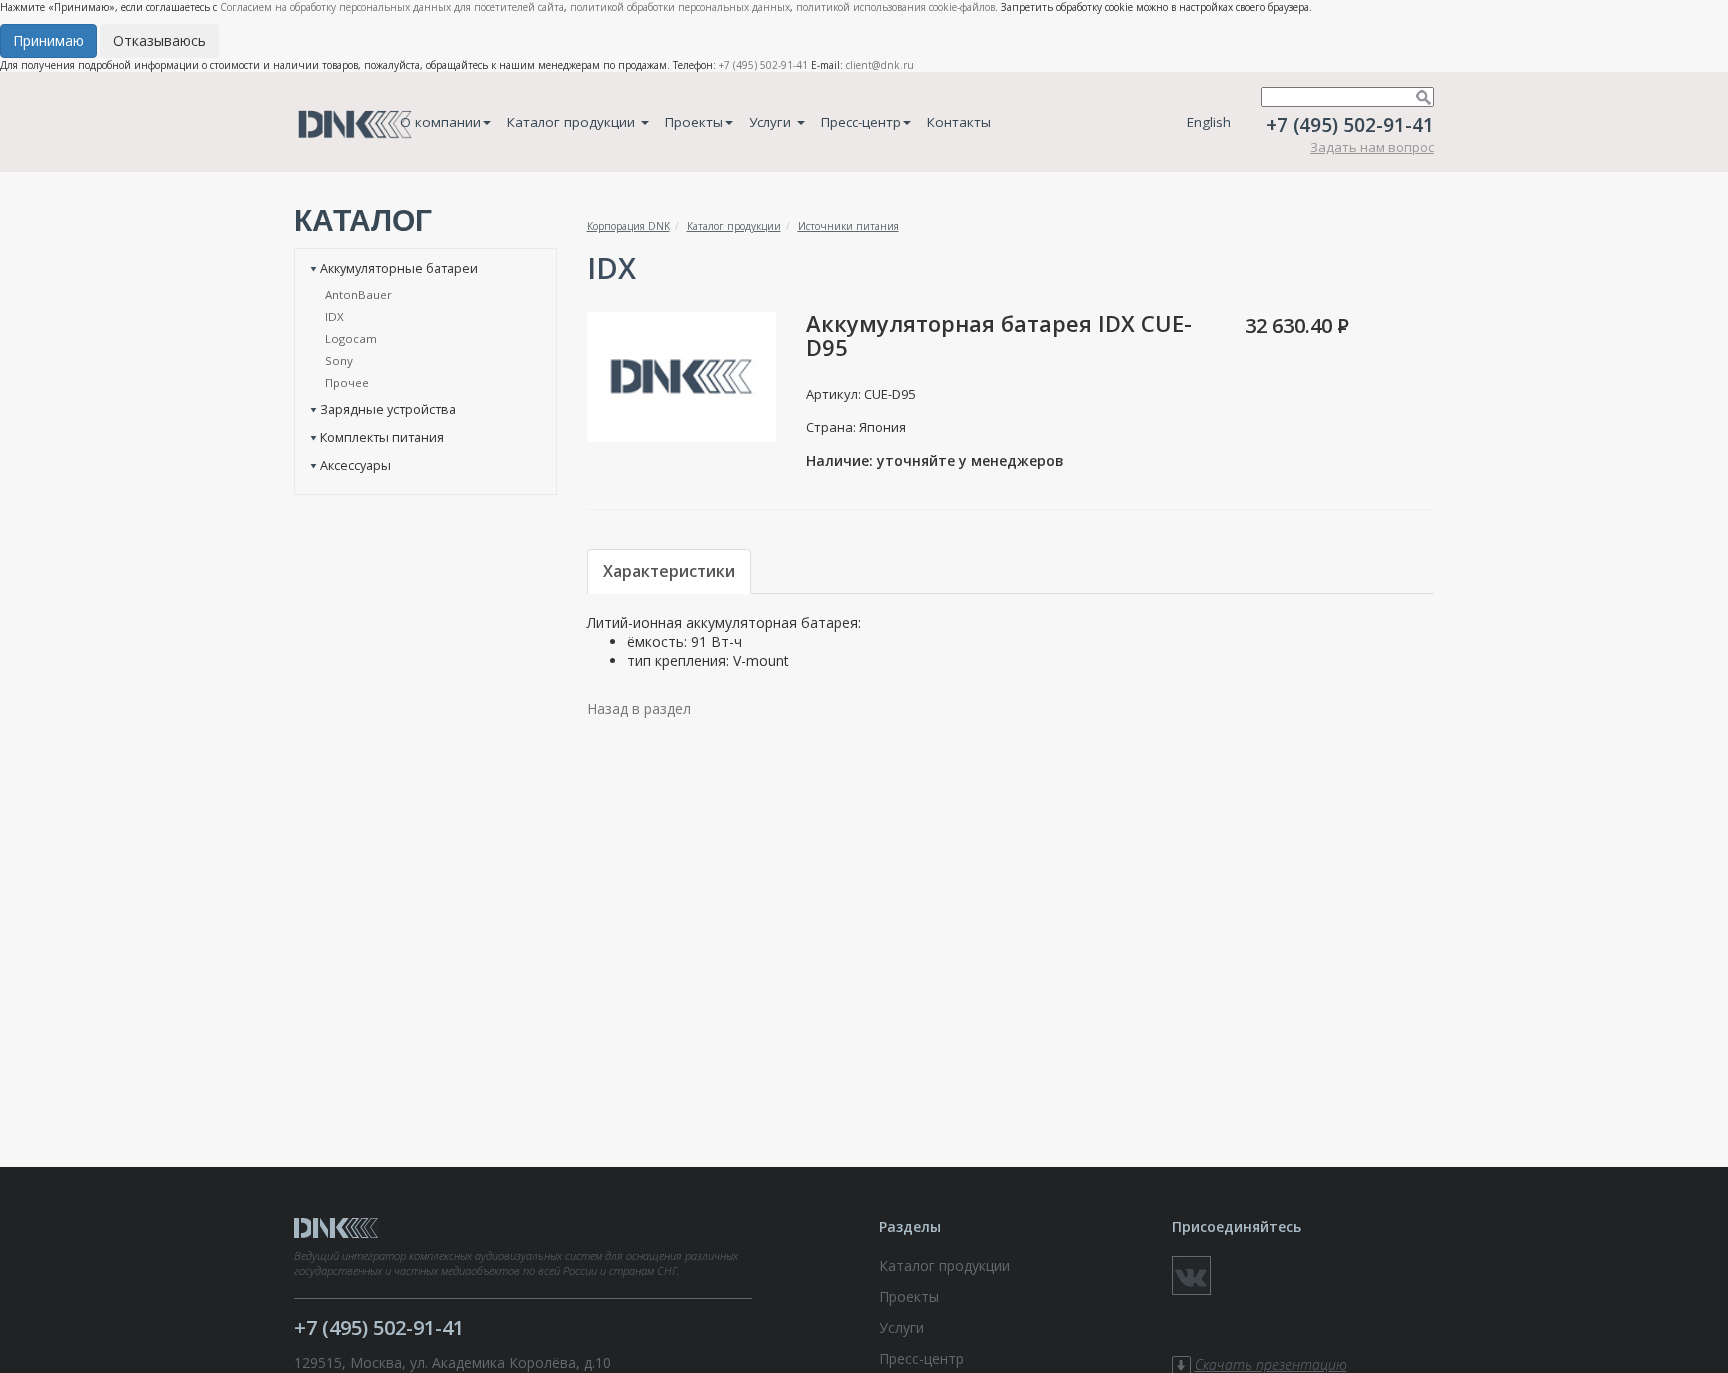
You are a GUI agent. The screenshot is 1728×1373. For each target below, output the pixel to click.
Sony (339, 360)
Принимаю (48, 40)
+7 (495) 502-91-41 (763, 65)
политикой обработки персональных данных (680, 7)
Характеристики (669, 571)
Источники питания (848, 226)
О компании (440, 122)
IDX (334, 316)
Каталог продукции (573, 122)
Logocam (351, 338)
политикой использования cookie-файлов (895, 7)
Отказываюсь (159, 40)
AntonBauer (358, 294)
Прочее (347, 382)
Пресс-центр (861, 122)
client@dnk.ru (880, 65)
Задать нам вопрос (1372, 147)
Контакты (959, 122)
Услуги (772, 122)
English (1209, 122)
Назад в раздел (639, 708)
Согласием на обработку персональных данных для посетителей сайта (392, 7)
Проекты (694, 122)
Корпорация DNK (628, 226)
